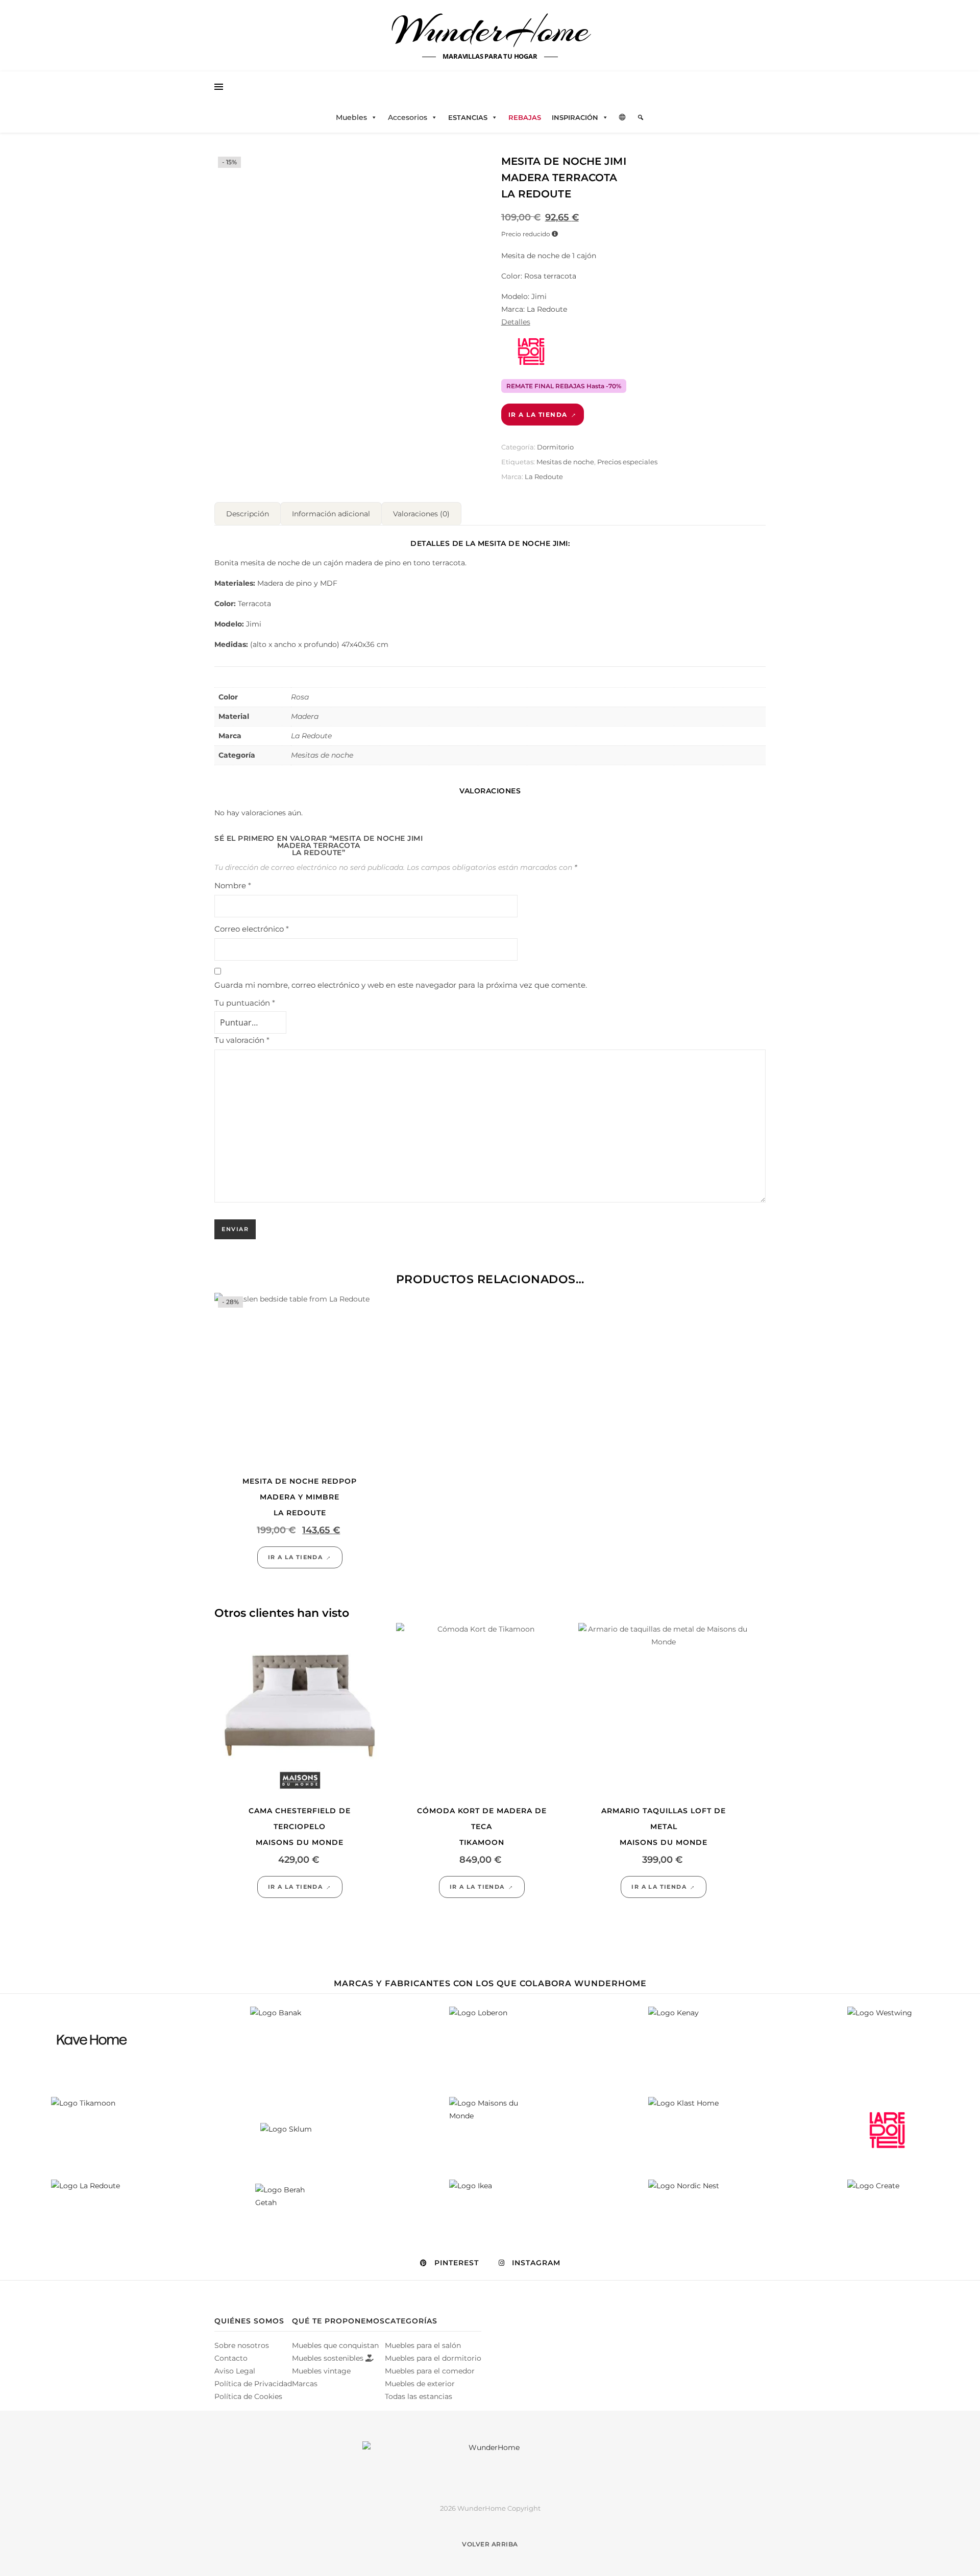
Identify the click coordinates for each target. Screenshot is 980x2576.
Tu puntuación (245, 1003)
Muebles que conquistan (335, 2345)
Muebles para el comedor (430, 2371)
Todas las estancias (419, 2396)
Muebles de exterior (420, 2384)
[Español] (623, 117)
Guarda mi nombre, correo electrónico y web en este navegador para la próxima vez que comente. (401, 985)
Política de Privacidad (253, 2384)
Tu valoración (242, 1040)
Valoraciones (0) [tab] (421, 514)
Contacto (231, 2358)
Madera (305, 716)
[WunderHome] (490, 2464)
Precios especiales (627, 462)
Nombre (233, 885)
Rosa (300, 697)
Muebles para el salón (423, 2345)
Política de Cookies (248, 2396)
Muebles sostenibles (329, 2358)
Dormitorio (555, 447)
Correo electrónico (252, 929)
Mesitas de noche (565, 462)
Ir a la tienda (538, 415)
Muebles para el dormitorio (433, 2358)
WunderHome (490, 30)
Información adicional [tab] (331, 514)
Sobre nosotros (242, 2345)
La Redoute (544, 477)
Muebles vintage (321, 2371)
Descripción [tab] (248, 514)
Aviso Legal (235, 2371)
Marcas (305, 2384)
